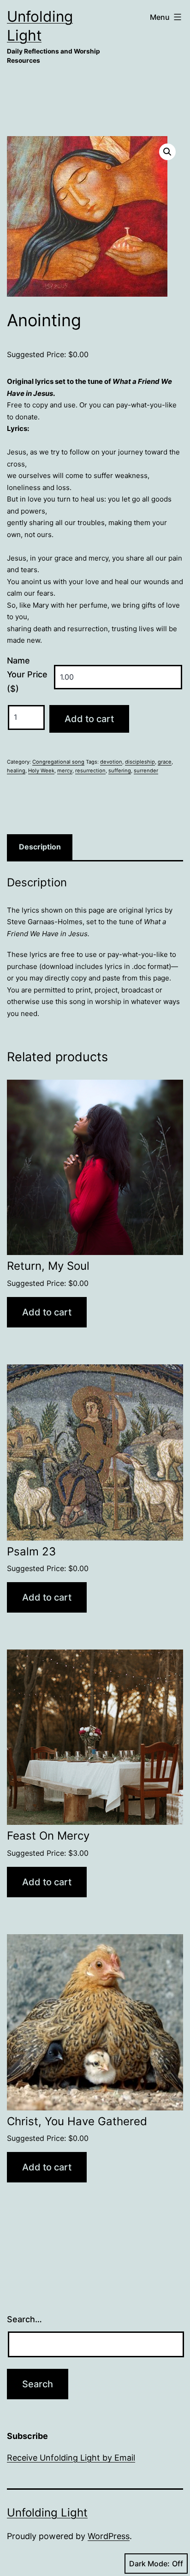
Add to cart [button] (47, 1312)
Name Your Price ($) (27, 675)
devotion (111, 762)
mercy (65, 771)
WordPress (109, 2536)
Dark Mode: (149, 2564)
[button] (167, 152)
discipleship (140, 762)
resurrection (90, 771)
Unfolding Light (47, 2513)
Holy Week (41, 771)
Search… (24, 2319)
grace (165, 762)
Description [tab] (40, 847)
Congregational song (58, 762)
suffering (120, 771)
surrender (146, 771)
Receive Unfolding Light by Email (71, 2458)
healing (16, 771)
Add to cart (89, 719)
